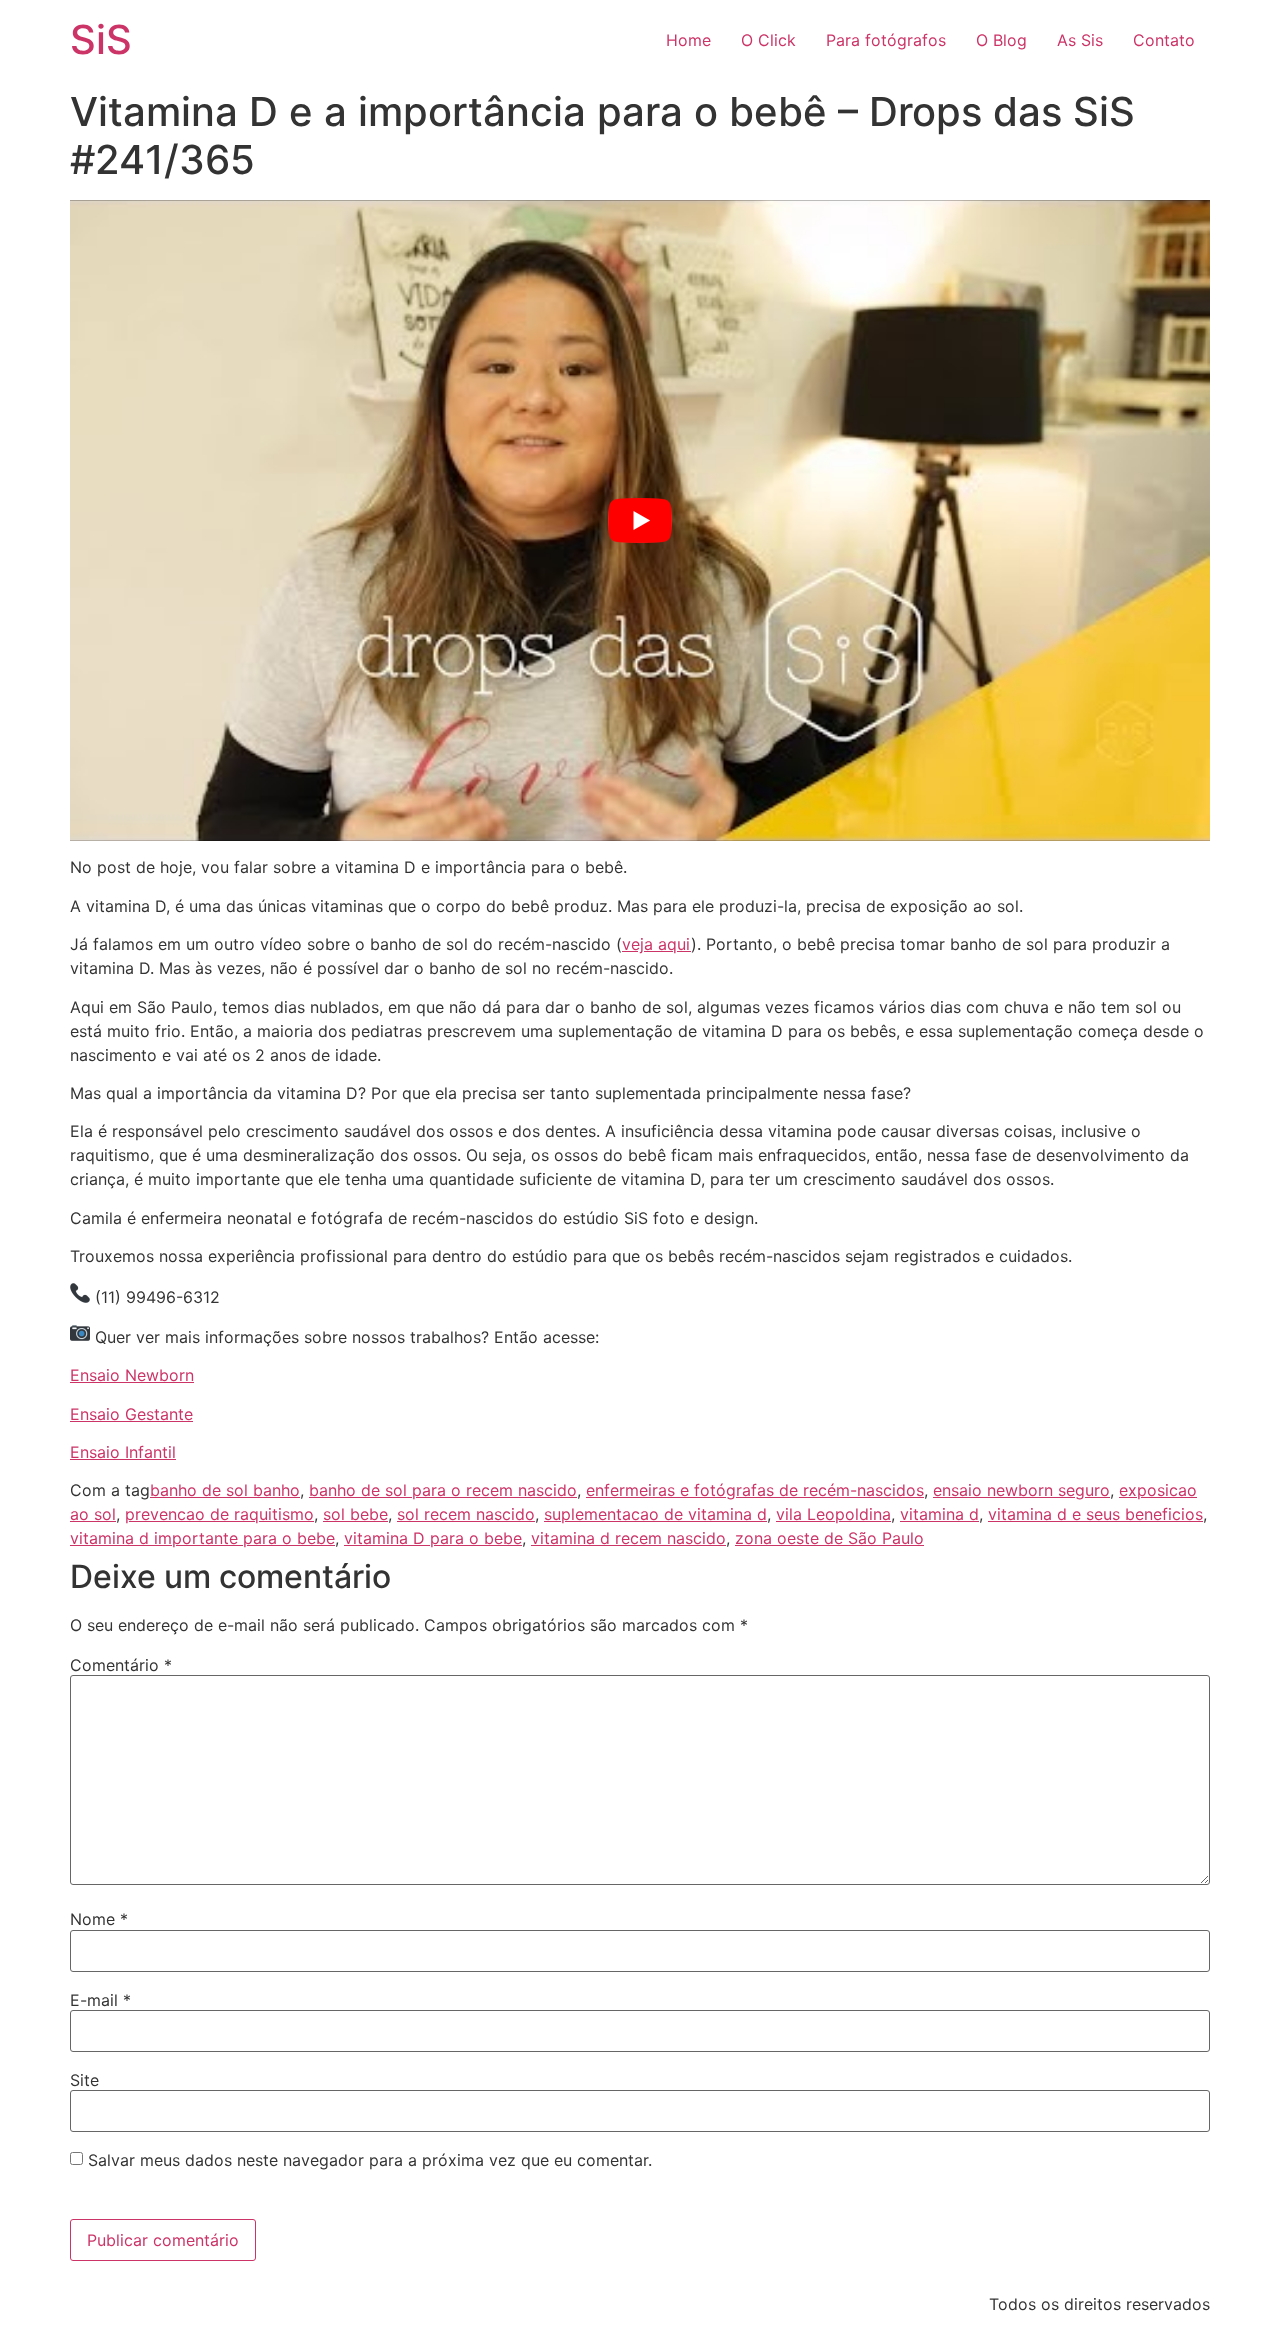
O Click (768, 40)
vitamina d (939, 1514)
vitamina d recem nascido (628, 1538)
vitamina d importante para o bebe (202, 1538)
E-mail (100, 2000)
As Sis (1080, 40)
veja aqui (656, 944)
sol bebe (355, 1514)
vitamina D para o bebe (433, 1538)
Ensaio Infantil (123, 1452)
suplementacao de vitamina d (655, 1514)
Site (84, 2080)
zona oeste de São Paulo (829, 1538)
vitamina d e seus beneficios (1095, 1514)
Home (688, 40)
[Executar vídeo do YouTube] (640, 520)
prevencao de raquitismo (219, 1514)
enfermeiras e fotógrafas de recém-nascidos (755, 1490)
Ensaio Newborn (132, 1375)
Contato (1164, 40)
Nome (99, 1919)
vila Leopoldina (833, 1514)
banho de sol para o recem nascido (443, 1490)
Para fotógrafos (886, 40)
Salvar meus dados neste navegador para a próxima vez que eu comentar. (370, 2160)
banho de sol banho (225, 1490)
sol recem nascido (466, 1514)
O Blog (1001, 40)
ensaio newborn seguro (1021, 1490)
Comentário (121, 1665)
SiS (101, 39)
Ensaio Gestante (131, 1414)
